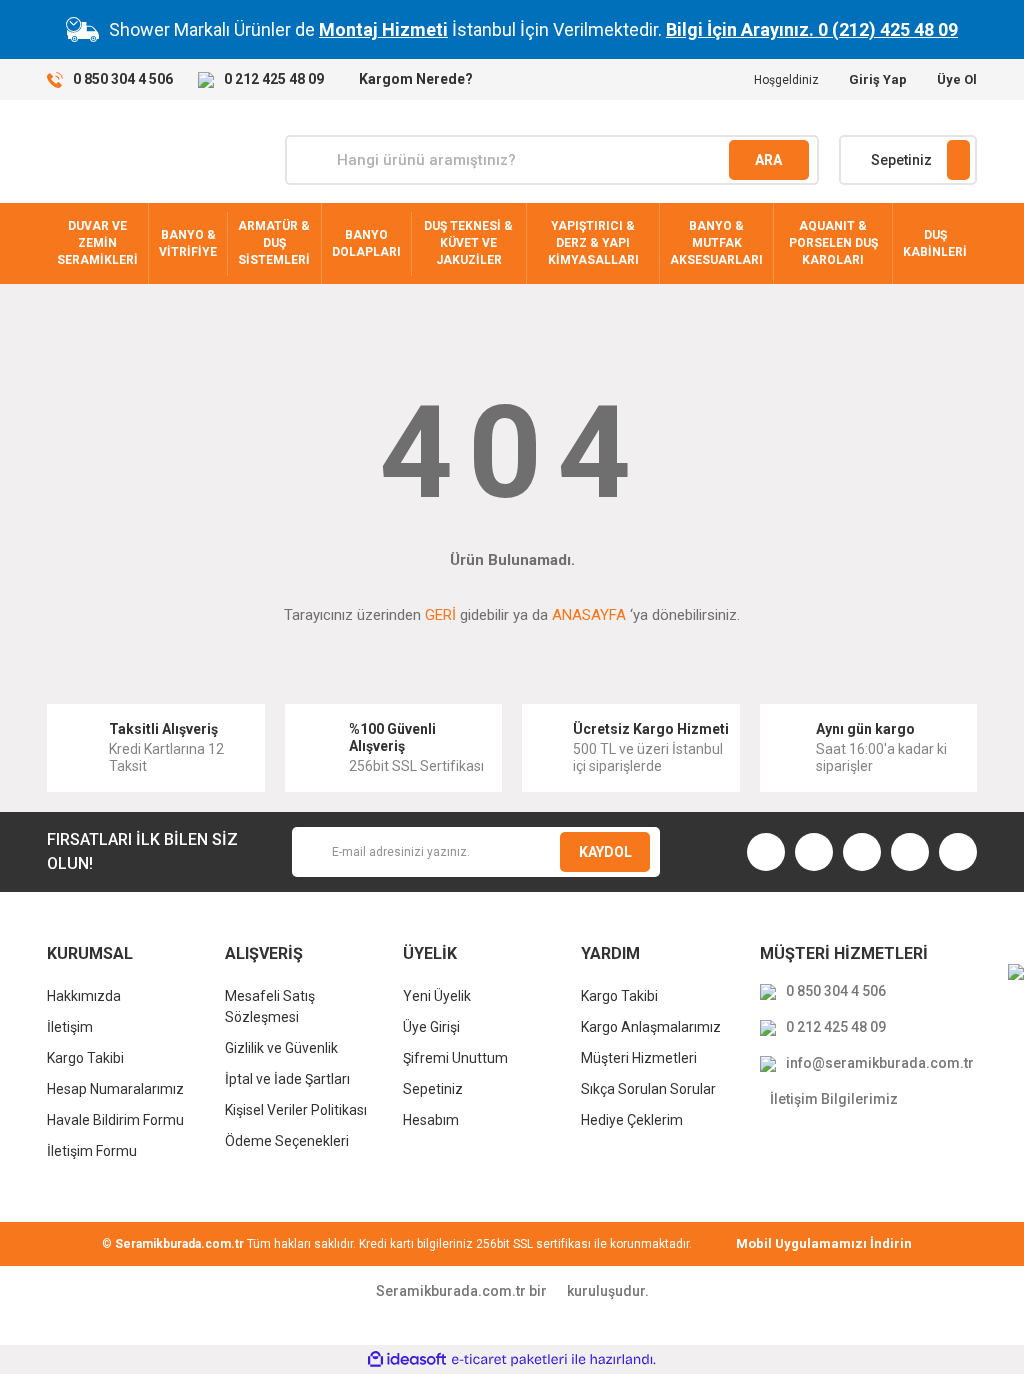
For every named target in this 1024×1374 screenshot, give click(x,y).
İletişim (70, 1027)
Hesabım (431, 1120)
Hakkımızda (84, 996)
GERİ (440, 615)
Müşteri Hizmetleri (639, 1058)
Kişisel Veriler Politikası (296, 1110)
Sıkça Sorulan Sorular (648, 1089)
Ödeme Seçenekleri (287, 1141)
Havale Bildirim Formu (115, 1120)
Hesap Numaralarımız (115, 1089)
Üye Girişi (431, 1027)
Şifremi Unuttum (455, 1058)
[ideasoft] (407, 1359)
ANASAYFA (589, 615)
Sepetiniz (433, 1089)
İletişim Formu (92, 1151)
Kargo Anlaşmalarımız (651, 1027)
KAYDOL (605, 852)
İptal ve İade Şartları (287, 1079)
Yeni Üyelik (437, 996)
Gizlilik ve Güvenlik (281, 1048)
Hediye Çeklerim (632, 1120)
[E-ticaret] (509, 1359)
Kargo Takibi (85, 1058)
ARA (768, 160)
